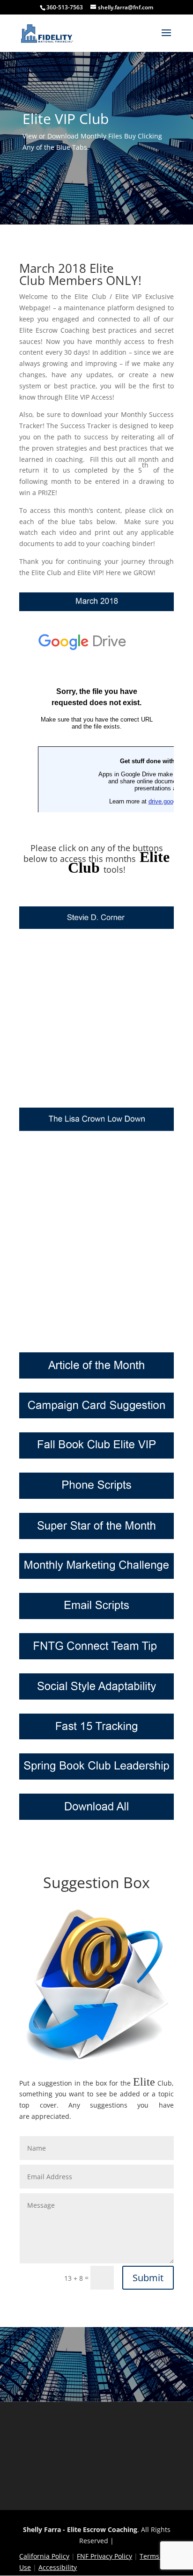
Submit (148, 2278)
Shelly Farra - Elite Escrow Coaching (80, 2529)
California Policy (44, 2556)
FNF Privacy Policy (104, 2556)
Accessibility (58, 2567)
